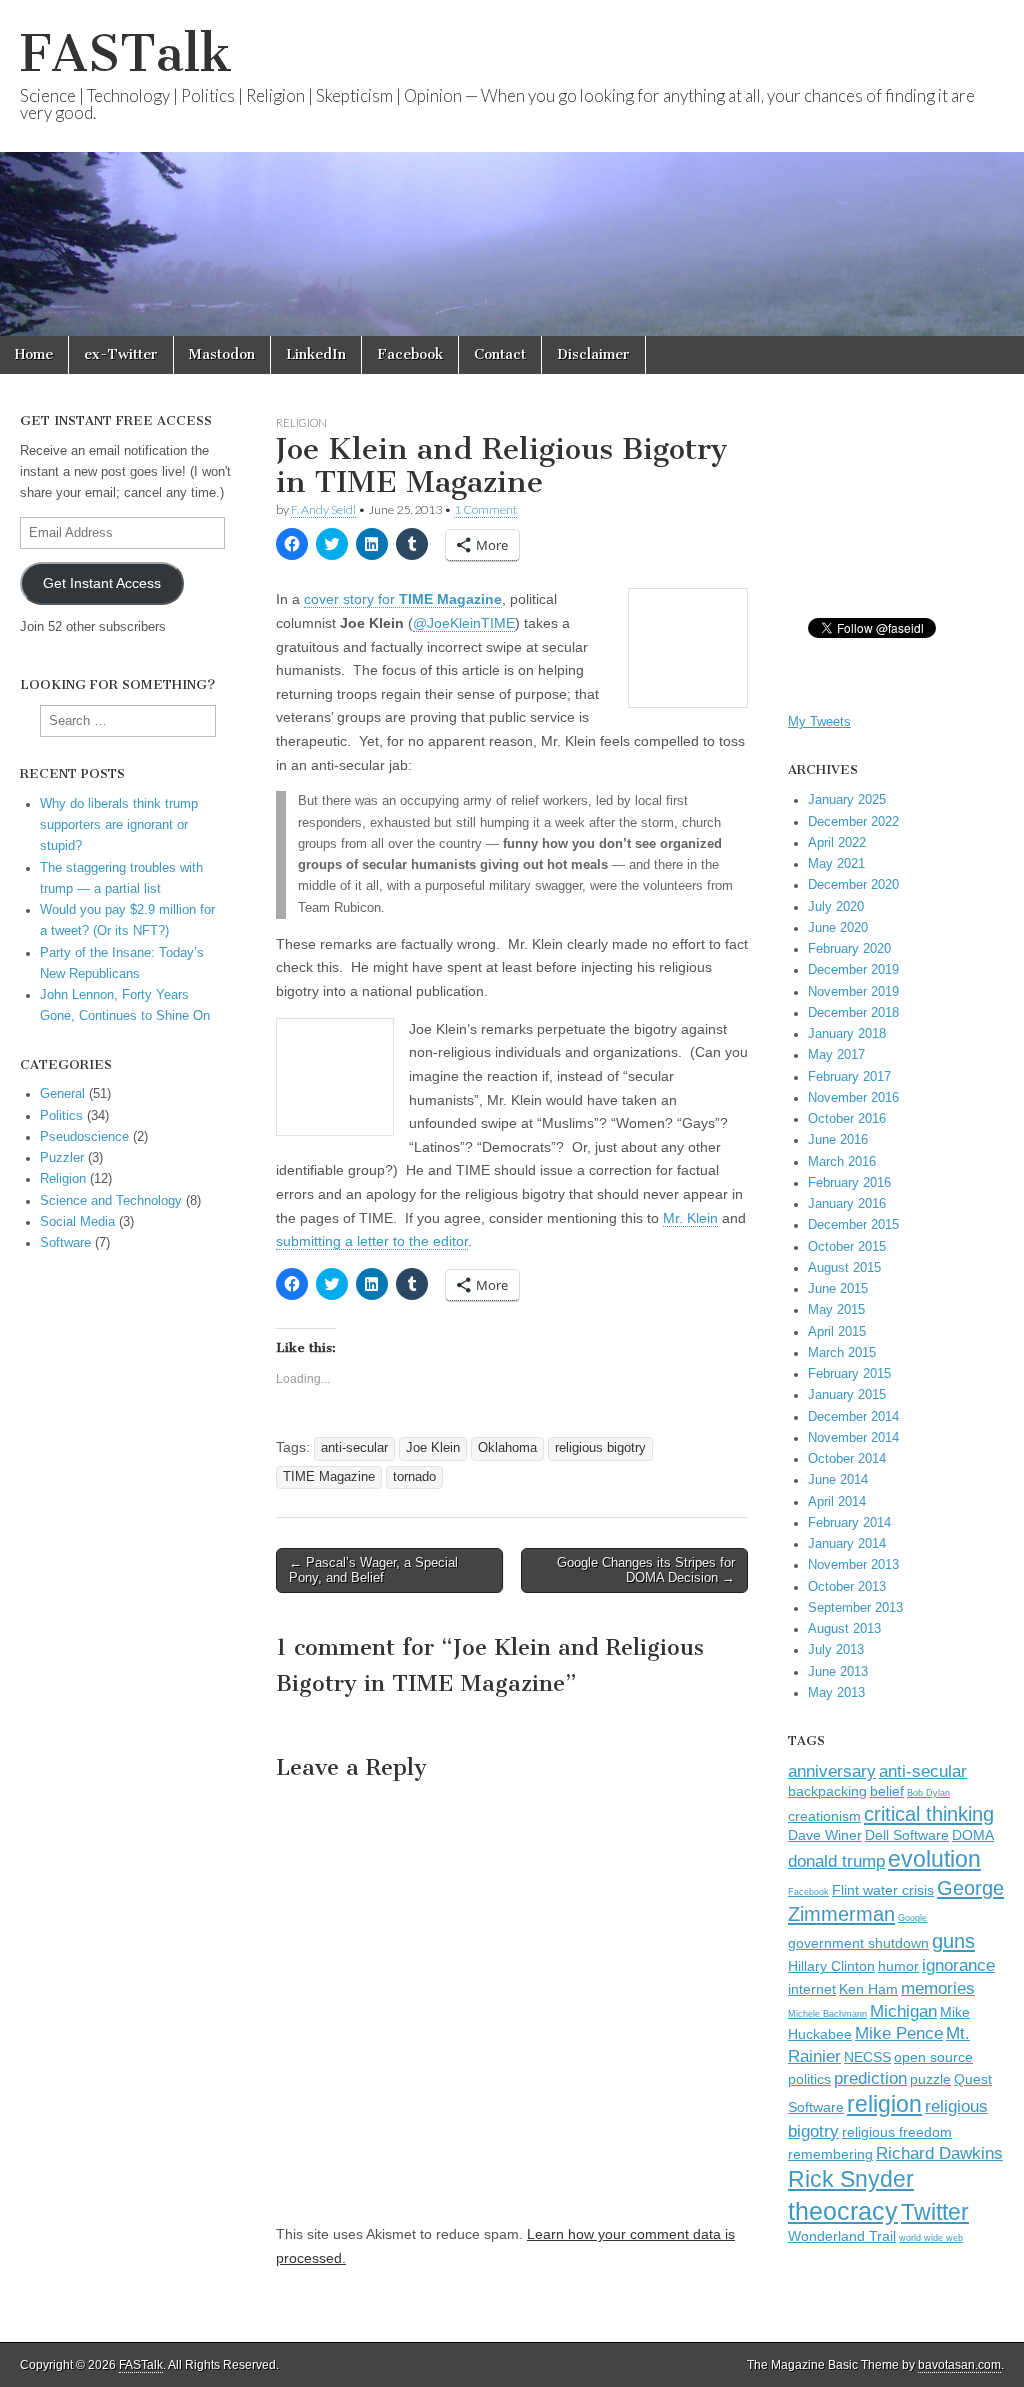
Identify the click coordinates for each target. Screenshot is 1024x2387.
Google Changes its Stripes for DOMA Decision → (646, 1570)
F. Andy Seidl (323, 509)
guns (953, 1941)
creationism (824, 1816)
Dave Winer (825, 1835)
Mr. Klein (690, 1218)
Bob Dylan (928, 1793)
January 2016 (847, 1204)
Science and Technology (111, 1201)
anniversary (832, 1771)
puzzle (930, 2079)
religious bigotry (600, 1448)
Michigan (903, 2011)
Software (65, 1243)
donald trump (836, 1861)
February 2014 (849, 1523)
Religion (301, 422)
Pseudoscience (84, 1137)
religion (884, 2104)
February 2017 (849, 1077)
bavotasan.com (959, 2365)
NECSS (867, 2057)
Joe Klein (433, 1448)
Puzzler (62, 1158)
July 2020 (836, 907)
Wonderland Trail (842, 2236)
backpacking (827, 1791)
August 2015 (844, 1268)
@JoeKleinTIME (464, 623)
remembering (830, 2154)
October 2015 (847, 1247)
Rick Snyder (851, 2179)
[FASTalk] (512, 168)
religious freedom (897, 2132)
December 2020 (853, 885)
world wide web (931, 2238)
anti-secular (354, 1448)
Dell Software (907, 1835)
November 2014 (853, 1438)
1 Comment (485, 509)
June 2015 (838, 1289)
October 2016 (847, 1119)
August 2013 (844, 1629)
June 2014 (838, 1480)
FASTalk (126, 53)
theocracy (843, 2211)
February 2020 (849, 949)
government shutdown (858, 1943)
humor (898, 1966)
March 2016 (842, 1162)
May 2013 (836, 1693)
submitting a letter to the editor (372, 1241)
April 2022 (837, 843)
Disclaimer (593, 354)
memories (938, 1988)
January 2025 (847, 800)
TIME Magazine (329, 1477)
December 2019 (853, 970)
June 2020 (838, 928)
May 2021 (836, 864)
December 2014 (853, 1417)
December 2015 (853, 1225)
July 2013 (836, 1650)
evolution (934, 1859)
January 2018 (847, 1034)
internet (812, 1989)
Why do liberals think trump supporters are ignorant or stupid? (119, 825)
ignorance (958, 1965)
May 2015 (836, 1310)
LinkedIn (316, 354)
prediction (870, 2078)
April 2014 (837, 1502)
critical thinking (929, 1814)
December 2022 (853, 822)
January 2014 (847, 1544)
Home (34, 354)
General (62, 1094)
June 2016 (838, 1140)
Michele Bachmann (827, 2014)
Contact (500, 354)
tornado (414, 1477)
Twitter (935, 2212)
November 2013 (853, 1565)
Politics (61, 1116)
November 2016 (853, 1098)
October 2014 (847, 1459)
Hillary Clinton (831, 1966)
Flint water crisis (883, 1890)
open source (933, 2057)
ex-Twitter (121, 354)
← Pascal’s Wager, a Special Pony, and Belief (373, 1570)
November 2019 (853, 992)
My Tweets (819, 722)
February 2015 (849, 1374)
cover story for (403, 599)
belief (887, 1791)
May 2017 (836, 1055)
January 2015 (847, 1395)
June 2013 (838, 1672)
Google (912, 1918)
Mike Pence (899, 2033)
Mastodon (222, 354)
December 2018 (853, 1013)
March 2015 (842, 1353)
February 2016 (849, 1183)
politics (809, 2079)
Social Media (77, 1222)
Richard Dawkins (939, 2153)
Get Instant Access (102, 583)
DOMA (973, 1835)
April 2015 (837, 1332)
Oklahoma (507, 1448)
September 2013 (855, 1608)
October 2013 (847, 1587)
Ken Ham (868, 1989)
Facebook (410, 354)
